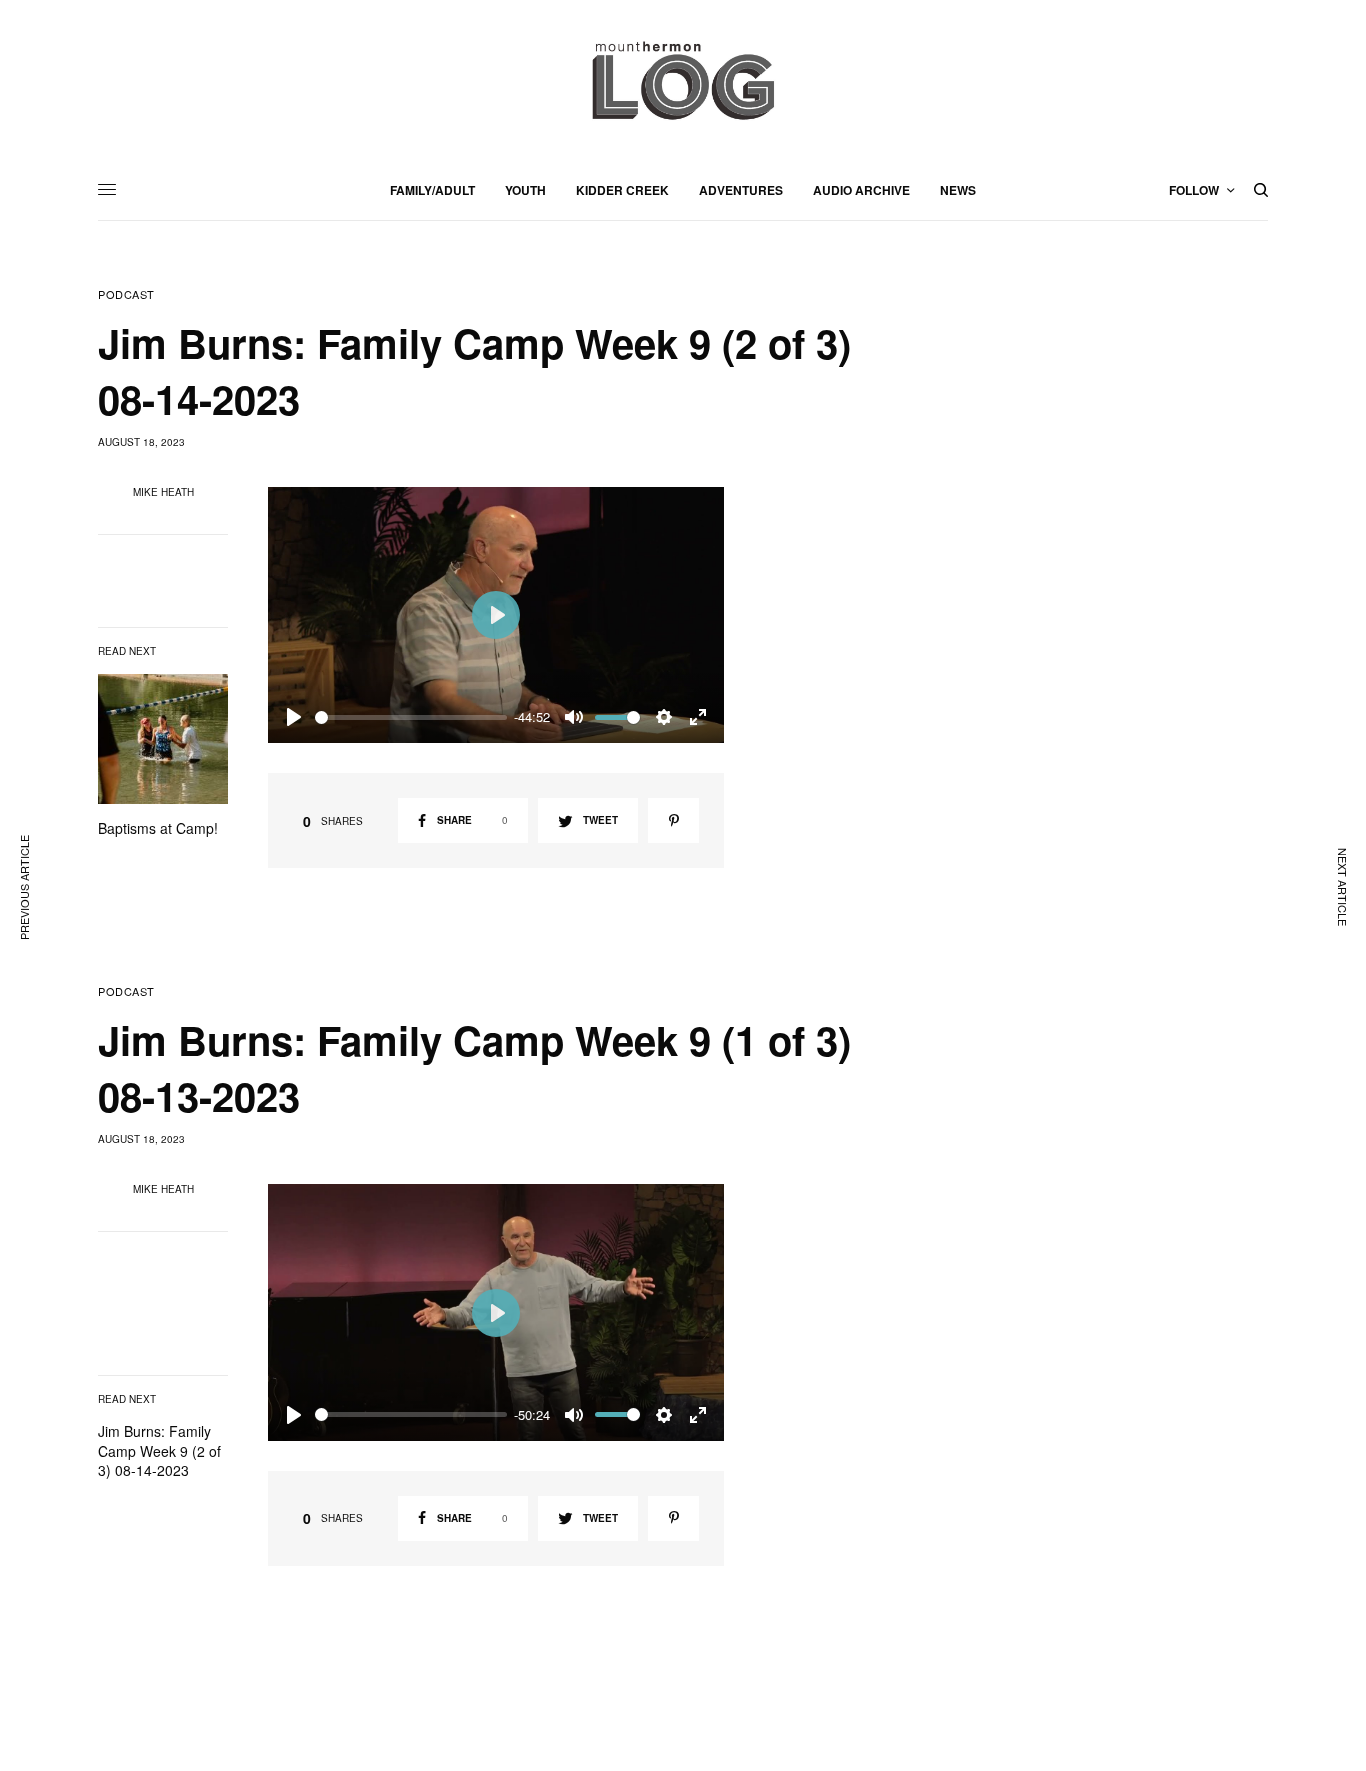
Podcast (126, 294)
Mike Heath (163, 492)
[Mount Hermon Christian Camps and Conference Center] (683, 80)
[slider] (411, 717)
